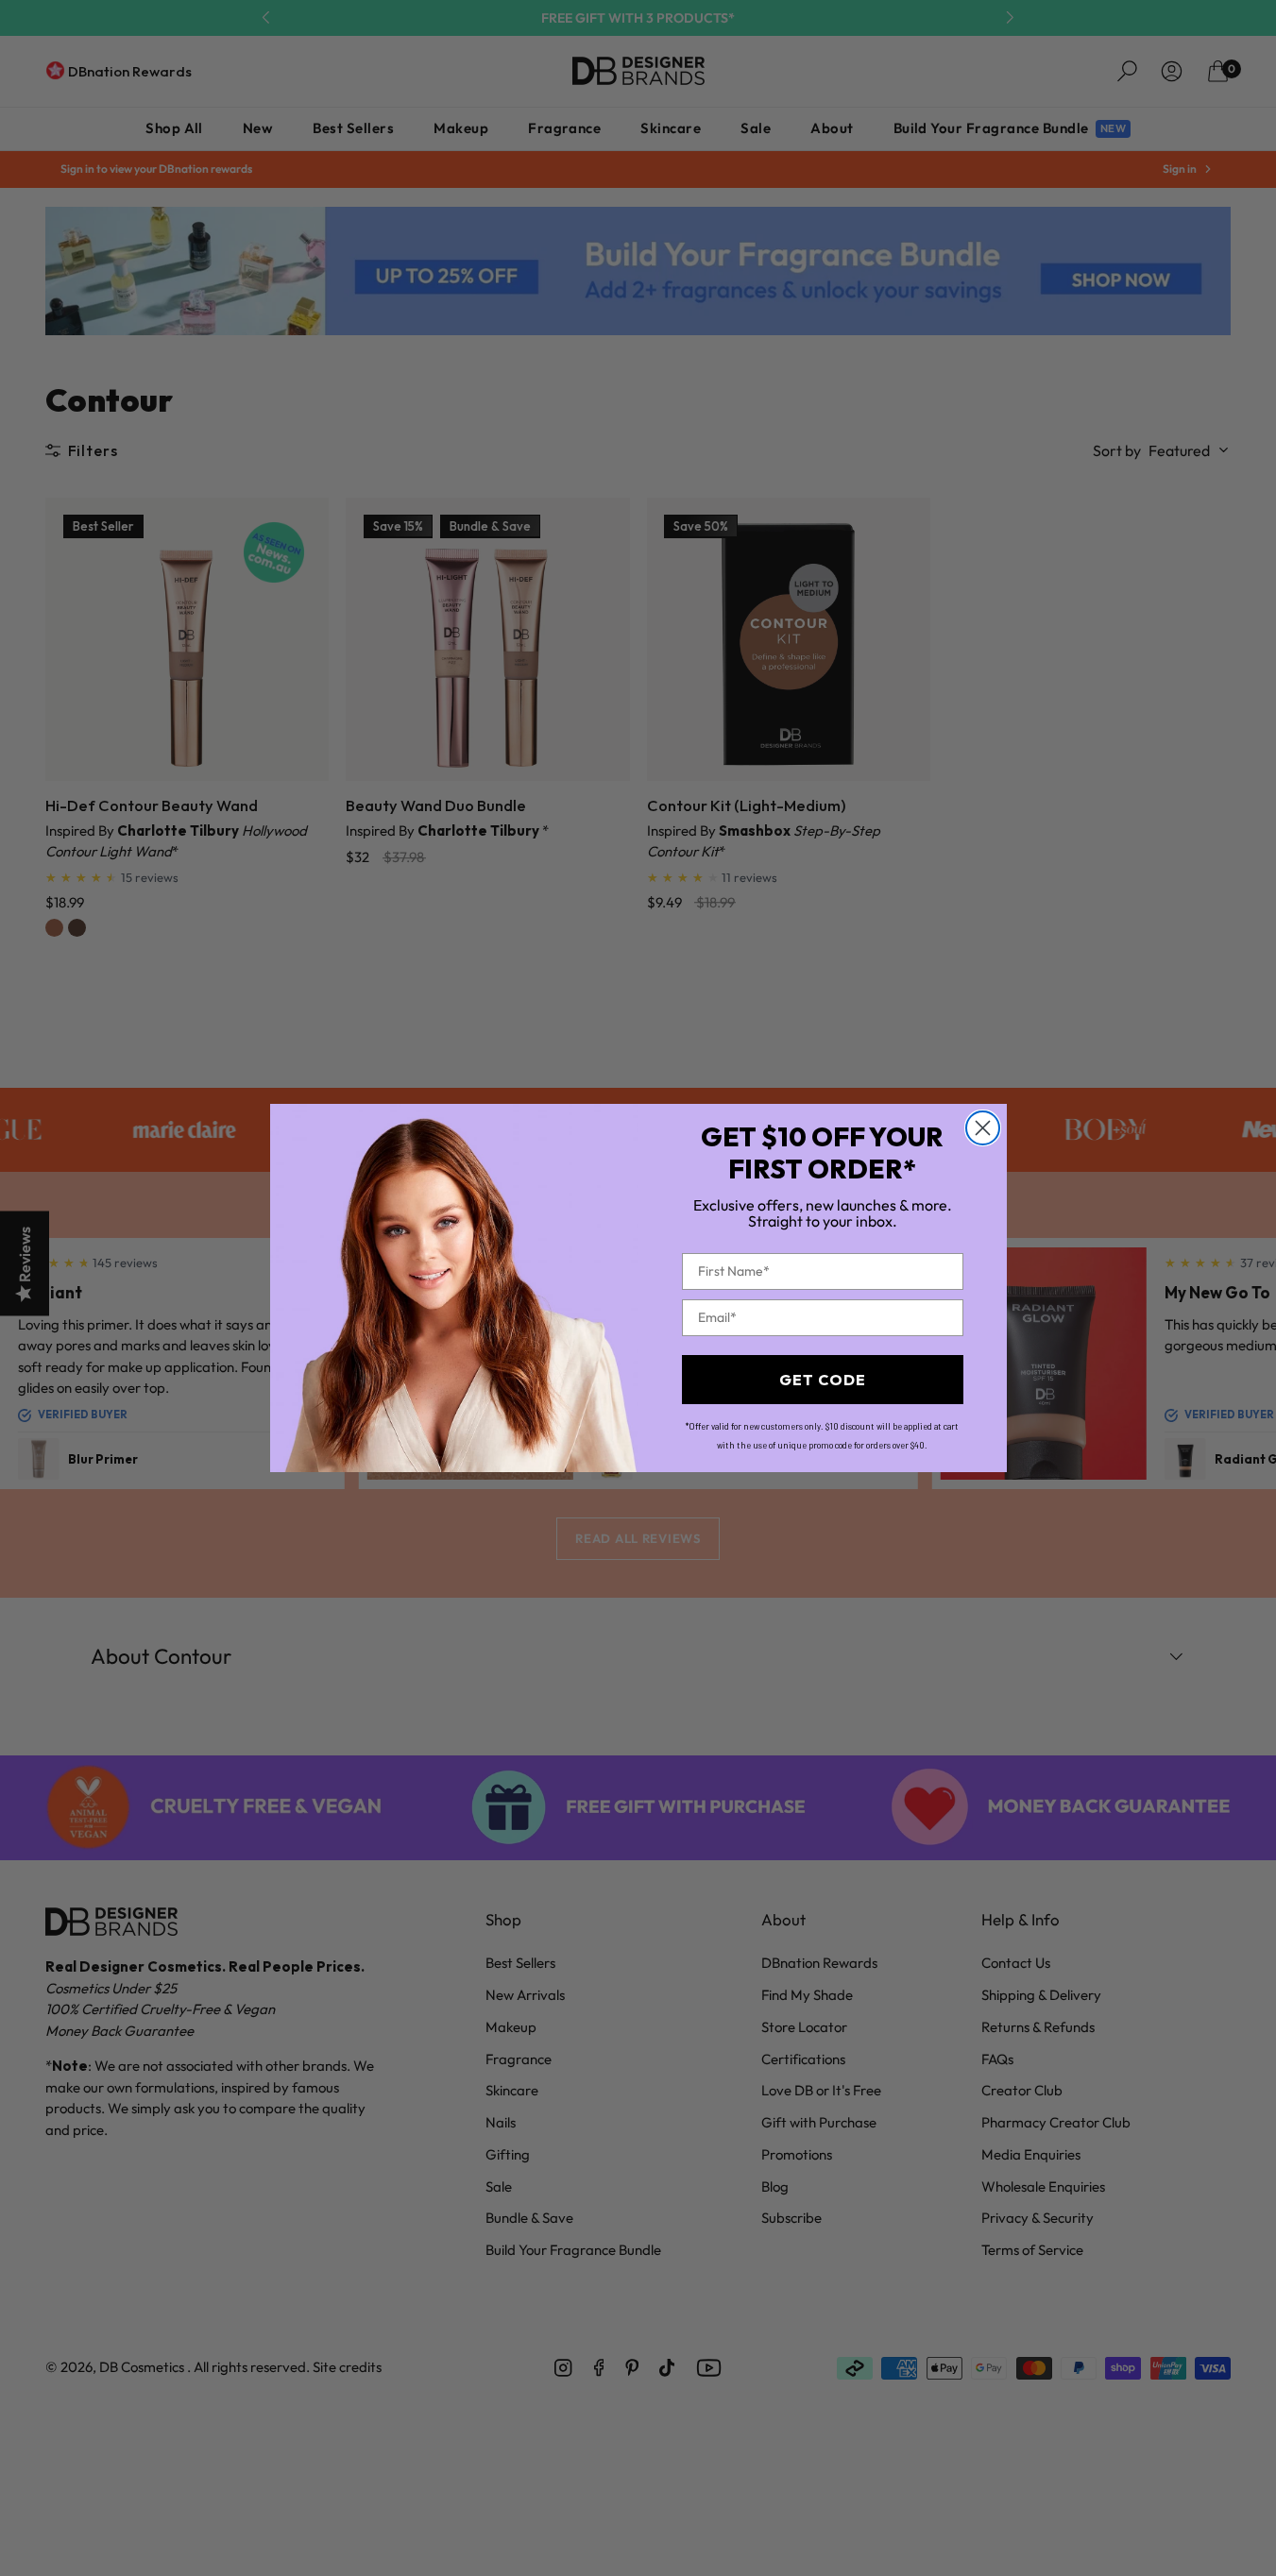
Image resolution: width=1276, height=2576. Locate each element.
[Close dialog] (983, 1128)
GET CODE (823, 1380)
